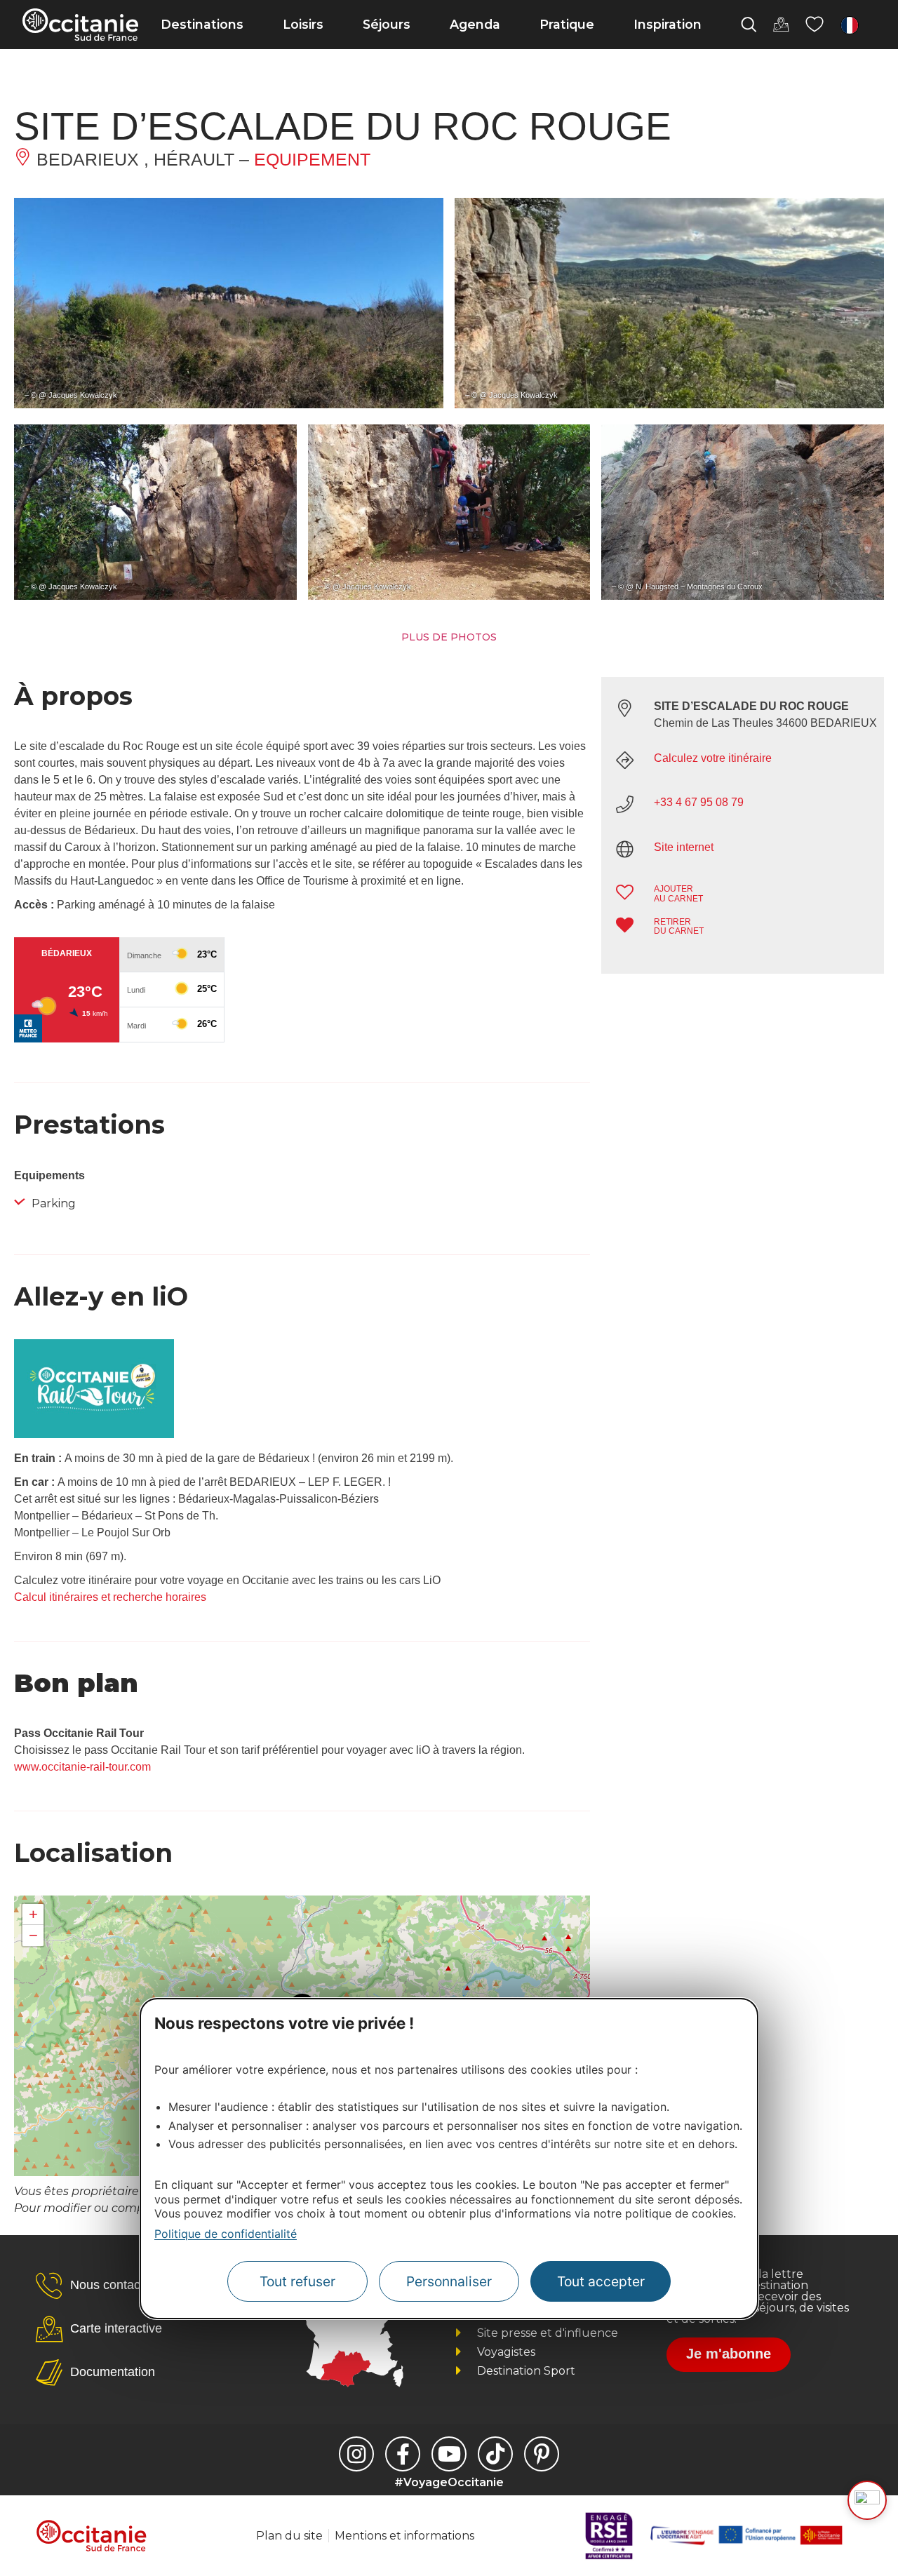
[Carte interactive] (781, 25)
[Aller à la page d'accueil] (80, 25)
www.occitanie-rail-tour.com (82, 1767)
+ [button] (33, 1914)
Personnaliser (449, 2281)
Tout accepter (601, 2281)
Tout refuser (297, 2281)
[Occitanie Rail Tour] (94, 1434)
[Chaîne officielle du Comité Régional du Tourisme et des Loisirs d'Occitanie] (449, 2454)
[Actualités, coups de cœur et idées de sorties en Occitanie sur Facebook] (403, 2454)
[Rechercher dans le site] (749, 25)
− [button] (33, 1935)
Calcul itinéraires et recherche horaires (110, 1597)
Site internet (684, 847)
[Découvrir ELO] (867, 2500)
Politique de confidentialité (226, 2234)
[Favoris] (815, 25)
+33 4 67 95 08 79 (699, 802)
